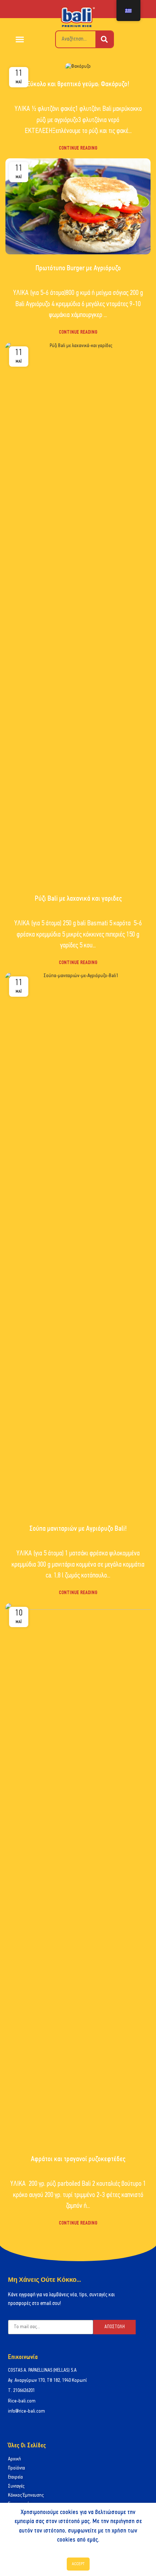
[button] (20, 39)
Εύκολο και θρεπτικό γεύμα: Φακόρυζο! (78, 84)
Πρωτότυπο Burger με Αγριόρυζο (78, 268)
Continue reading (78, 148)
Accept (78, 2564)
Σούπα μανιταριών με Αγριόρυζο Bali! (78, 1529)
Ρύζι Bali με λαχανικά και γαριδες (78, 899)
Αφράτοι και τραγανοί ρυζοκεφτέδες (78, 2159)
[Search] (104, 39)
